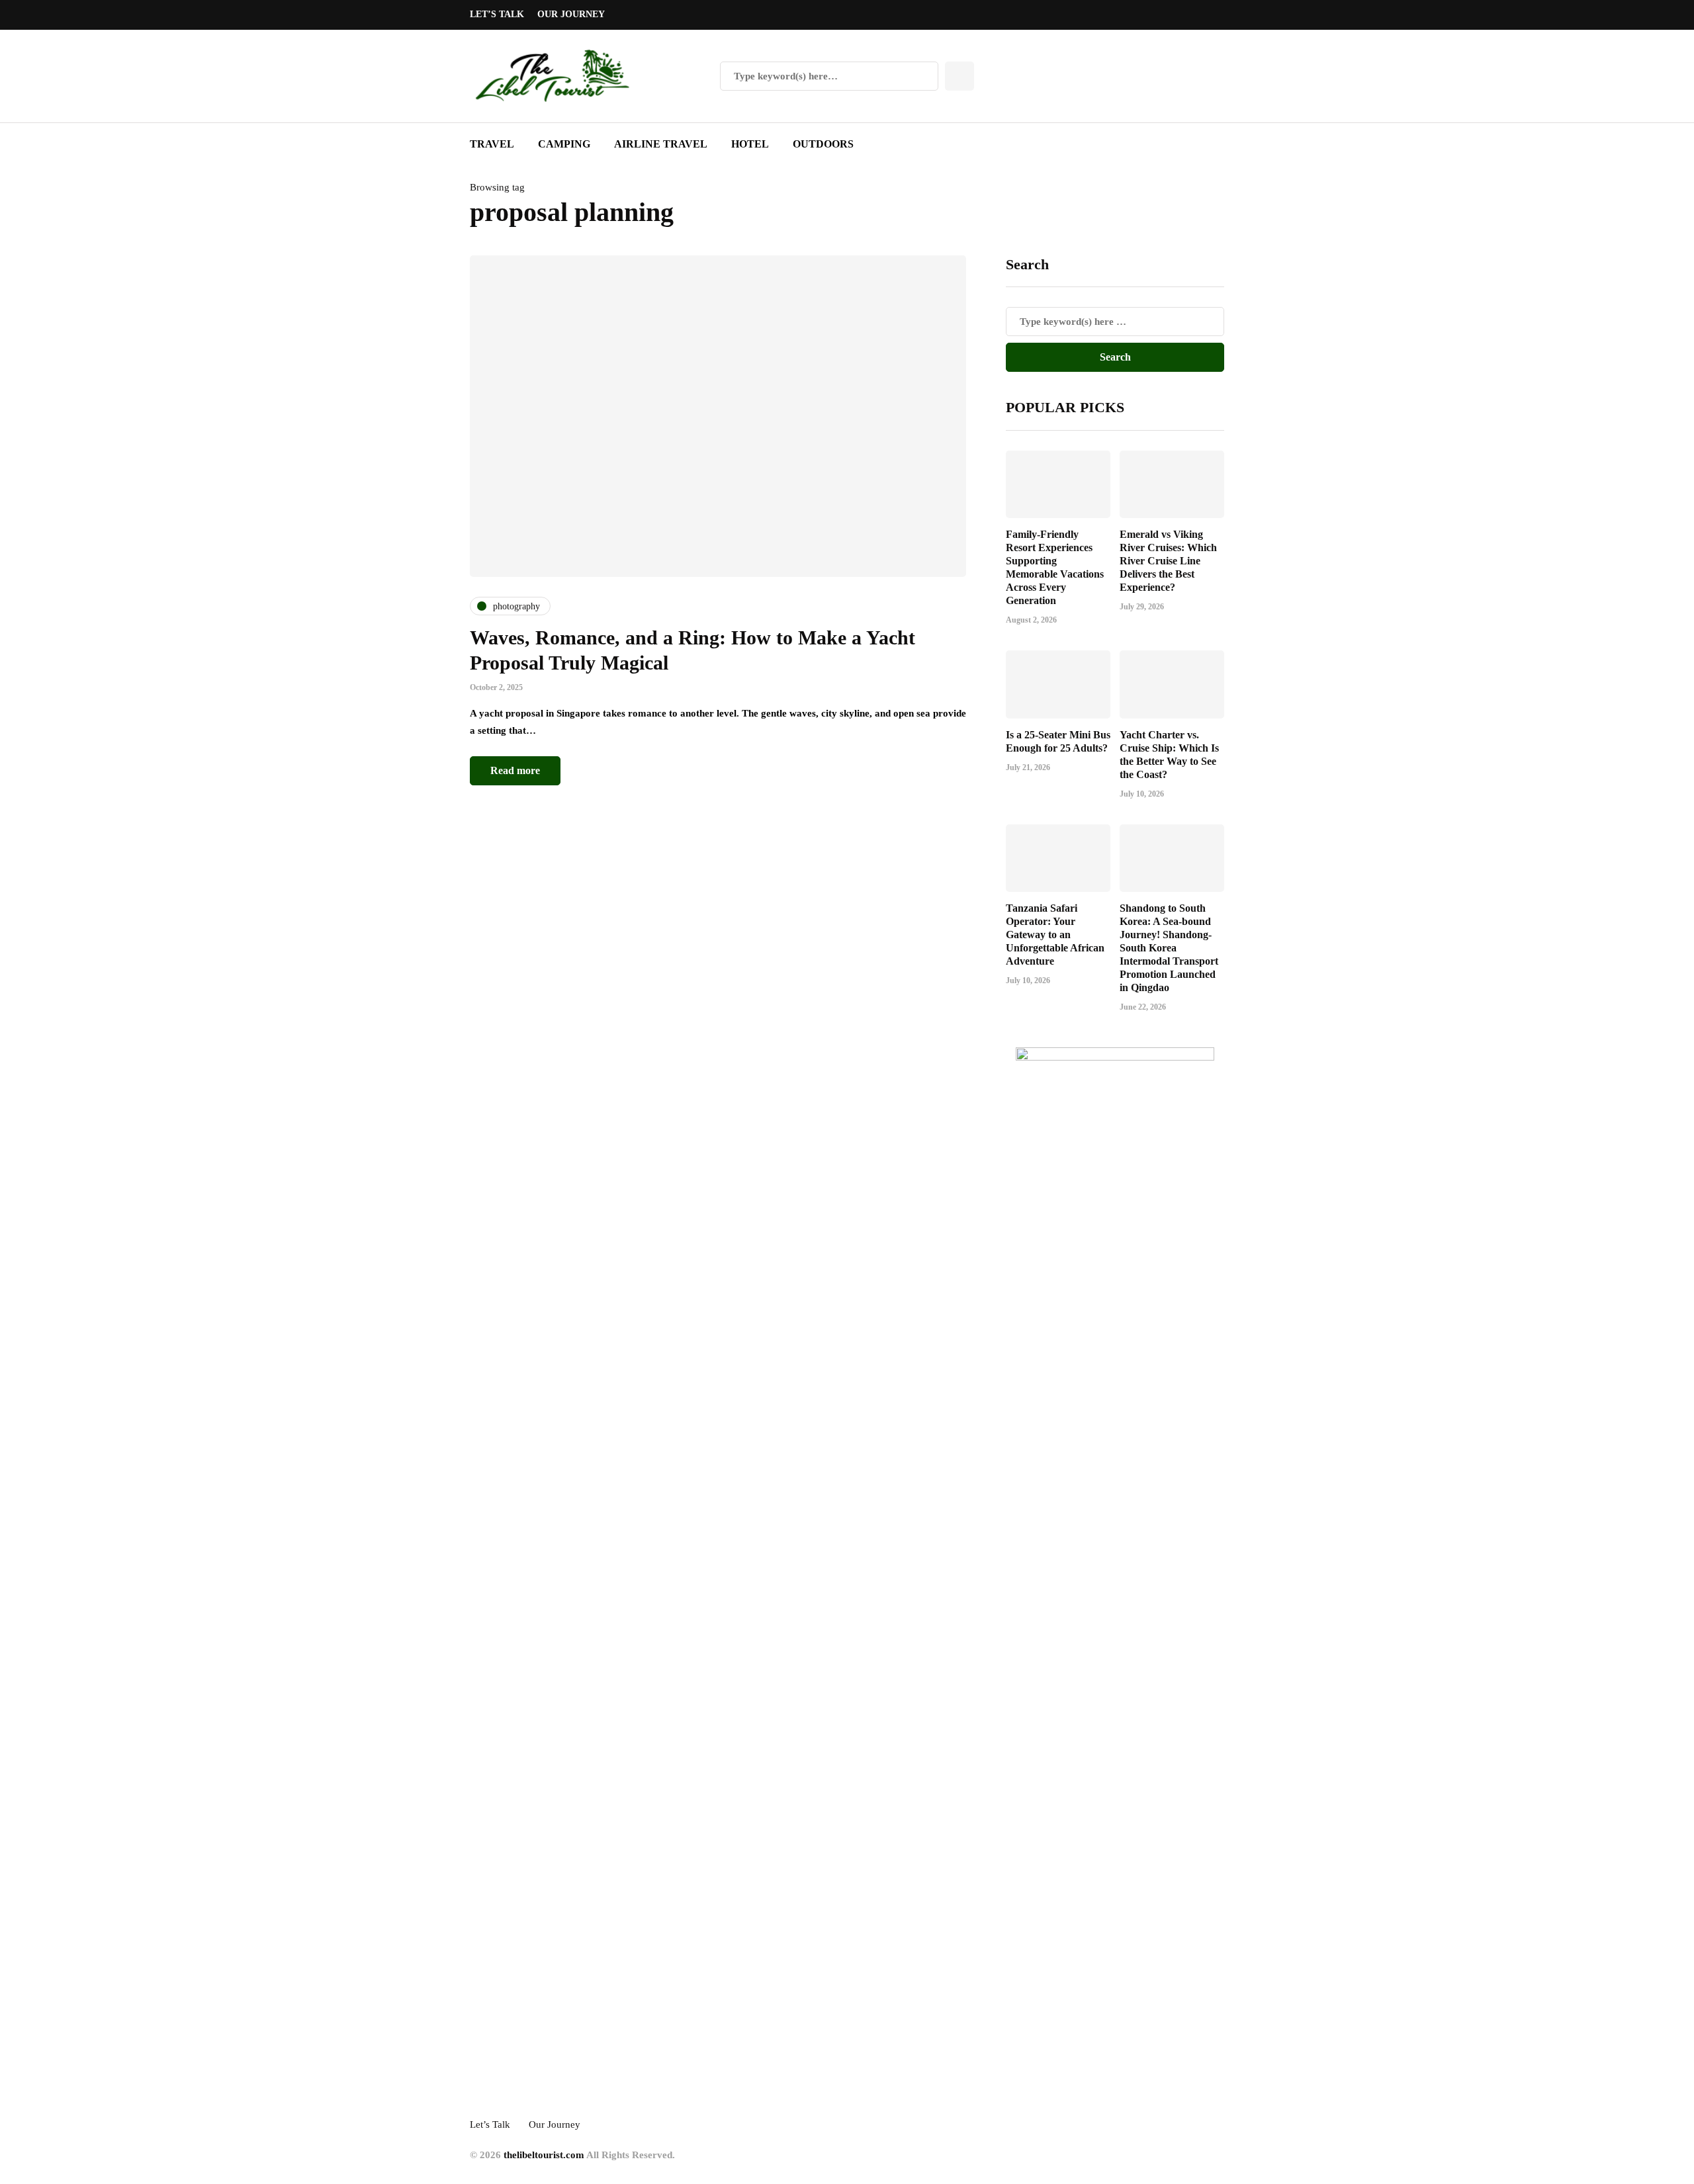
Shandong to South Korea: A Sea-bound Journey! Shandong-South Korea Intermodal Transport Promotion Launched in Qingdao (1169, 948)
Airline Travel (661, 144)
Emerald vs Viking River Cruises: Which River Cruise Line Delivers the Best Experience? (1168, 561)
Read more (515, 770)
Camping (564, 144)
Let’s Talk (497, 14)
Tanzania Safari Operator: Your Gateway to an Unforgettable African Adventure (1055, 935)
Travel (492, 144)
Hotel (750, 144)
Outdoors (823, 144)
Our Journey (571, 14)
